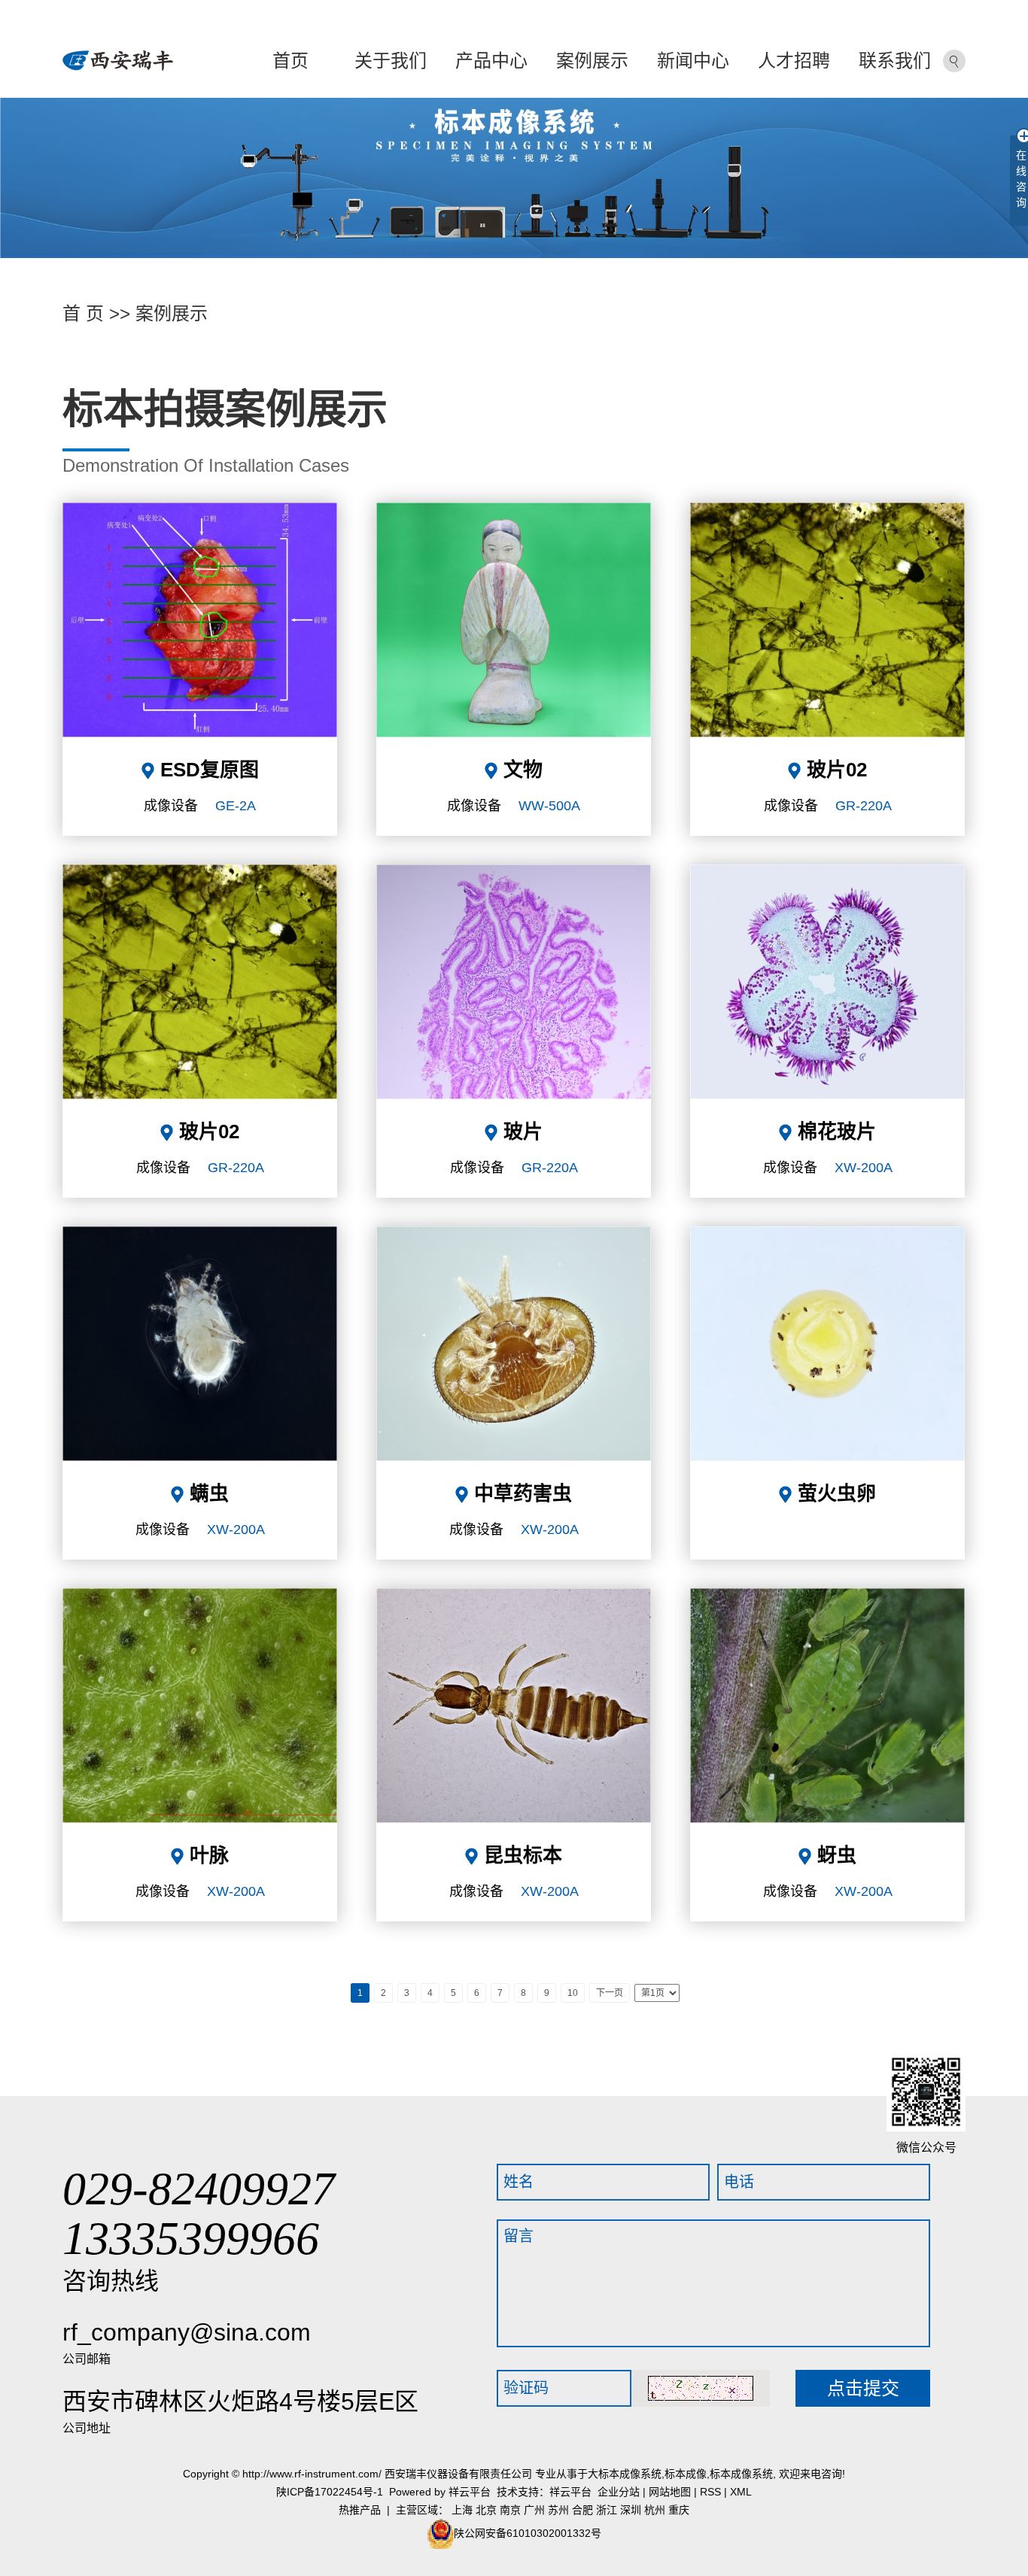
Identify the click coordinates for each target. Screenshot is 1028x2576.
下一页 (610, 1993)
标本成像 (686, 2474)
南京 (510, 2510)
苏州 (558, 2510)
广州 (534, 2510)
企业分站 (619, 2492)
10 (573, 1993)
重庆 (679, 2510)
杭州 (655, 2510)
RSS (710, 2492)
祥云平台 (470, 2492)
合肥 (582, 2510)
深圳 (631, 2510)
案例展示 (592, 61)
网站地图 (670, 2492)
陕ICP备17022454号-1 (330, 2492)
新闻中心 (693, 61)
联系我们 (895, 61)
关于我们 (391, 61)
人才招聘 (794, 61)
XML (741, 2492)
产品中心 (491, 61)
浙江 (607, 2510)
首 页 (83, 313)
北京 (486, 2510)
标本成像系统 (741, 2474)
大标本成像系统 (625, 2474)
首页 (290, 61)
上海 (462, 2510)
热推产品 (360, 2510)
